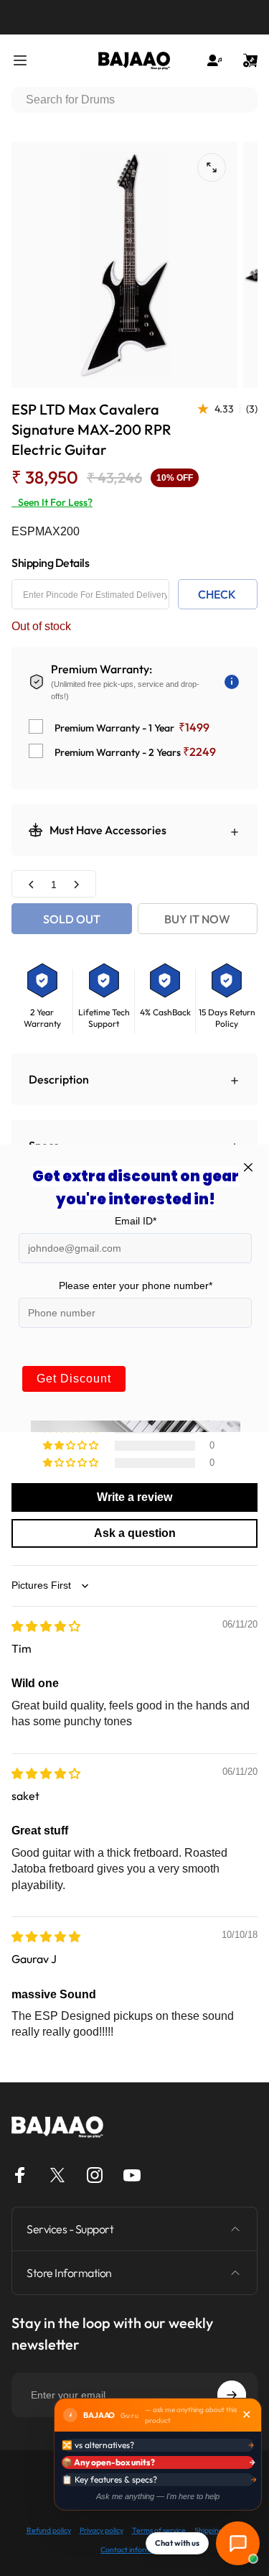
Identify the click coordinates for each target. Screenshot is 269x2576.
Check (217, 594)
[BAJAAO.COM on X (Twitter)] (57, 2175)
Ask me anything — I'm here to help (158, 2496)
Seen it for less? (52, 502)
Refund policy (49, 2530)
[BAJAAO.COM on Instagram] (95, 2175)
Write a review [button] (134, 1497)
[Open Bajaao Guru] (238, 2543)
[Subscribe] (232, 2395)
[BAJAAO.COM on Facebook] (20, 2175)
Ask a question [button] (135, 1533)
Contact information (134, 2550)
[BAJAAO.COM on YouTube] (132, 2175)
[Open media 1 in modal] (212, 167)
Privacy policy (102, 2530)
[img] (46, 1626)
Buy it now (197, 919)
